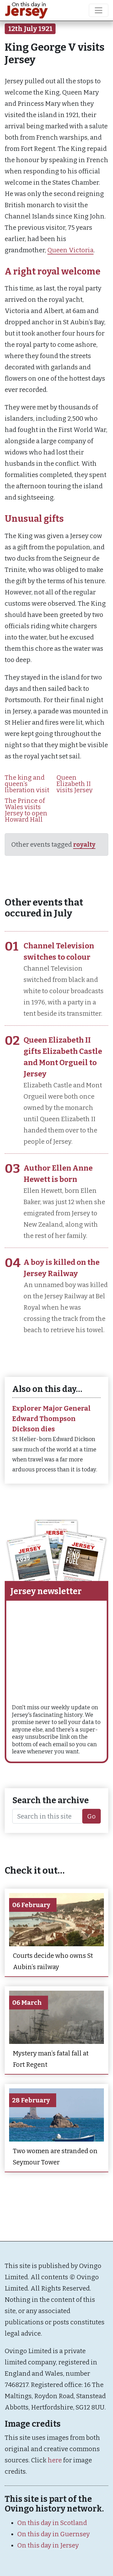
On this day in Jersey (48, 2545)
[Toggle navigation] (99, 10)
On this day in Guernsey (54, 2534)
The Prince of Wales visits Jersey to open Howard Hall (26, 810)
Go (91, 1816)
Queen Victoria (70, 250)
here (55, 2460)
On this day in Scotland (52, 2523)
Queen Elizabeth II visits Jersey (75, 784)
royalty (84, 844)
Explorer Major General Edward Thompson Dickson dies (51, 1419)
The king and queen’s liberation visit (27, 784)
